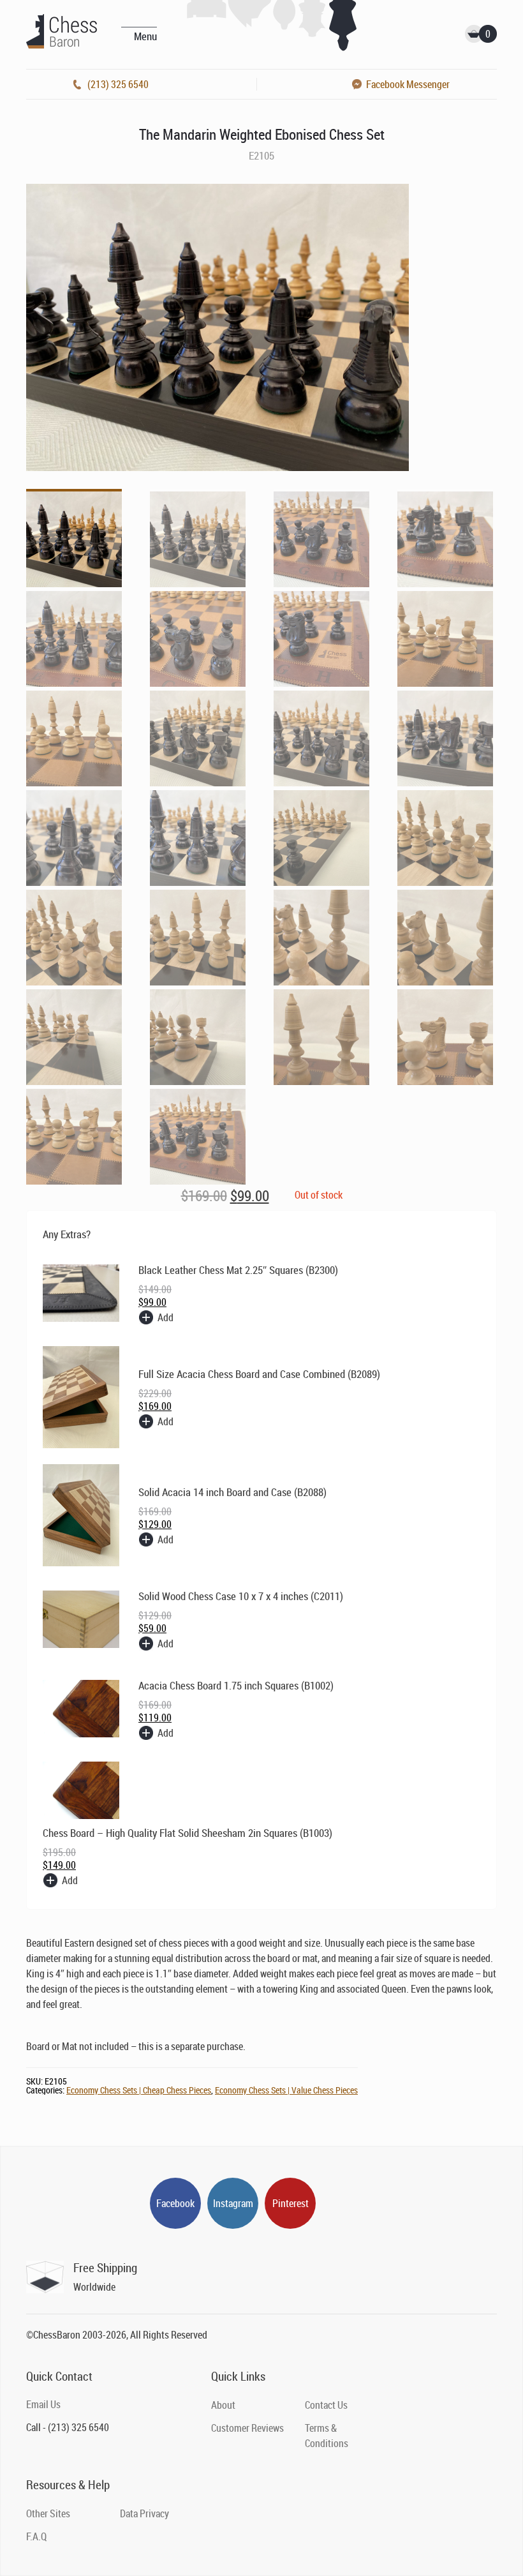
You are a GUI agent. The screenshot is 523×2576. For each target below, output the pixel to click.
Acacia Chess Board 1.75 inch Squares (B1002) (236, 1685)
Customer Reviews (247, 2428)
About (223, 2405)
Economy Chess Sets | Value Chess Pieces (286, 2090)
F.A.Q (36, 2536)
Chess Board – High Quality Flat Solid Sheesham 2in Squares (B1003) (188, 1833)
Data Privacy (144, 2513)
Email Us (43, 2404)
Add (166, 1317)
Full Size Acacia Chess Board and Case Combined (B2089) (259, 1374)
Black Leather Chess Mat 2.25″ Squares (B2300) (238, 1270)
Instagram (233, 2203)
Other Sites (48, 2513)
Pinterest (291, 2203)
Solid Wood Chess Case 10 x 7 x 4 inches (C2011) (241, 1596)
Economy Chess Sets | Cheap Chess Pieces (139, 2090)
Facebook (175, 2203)
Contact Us (326, 2405)
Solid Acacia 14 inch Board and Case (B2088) (232, 1492)
